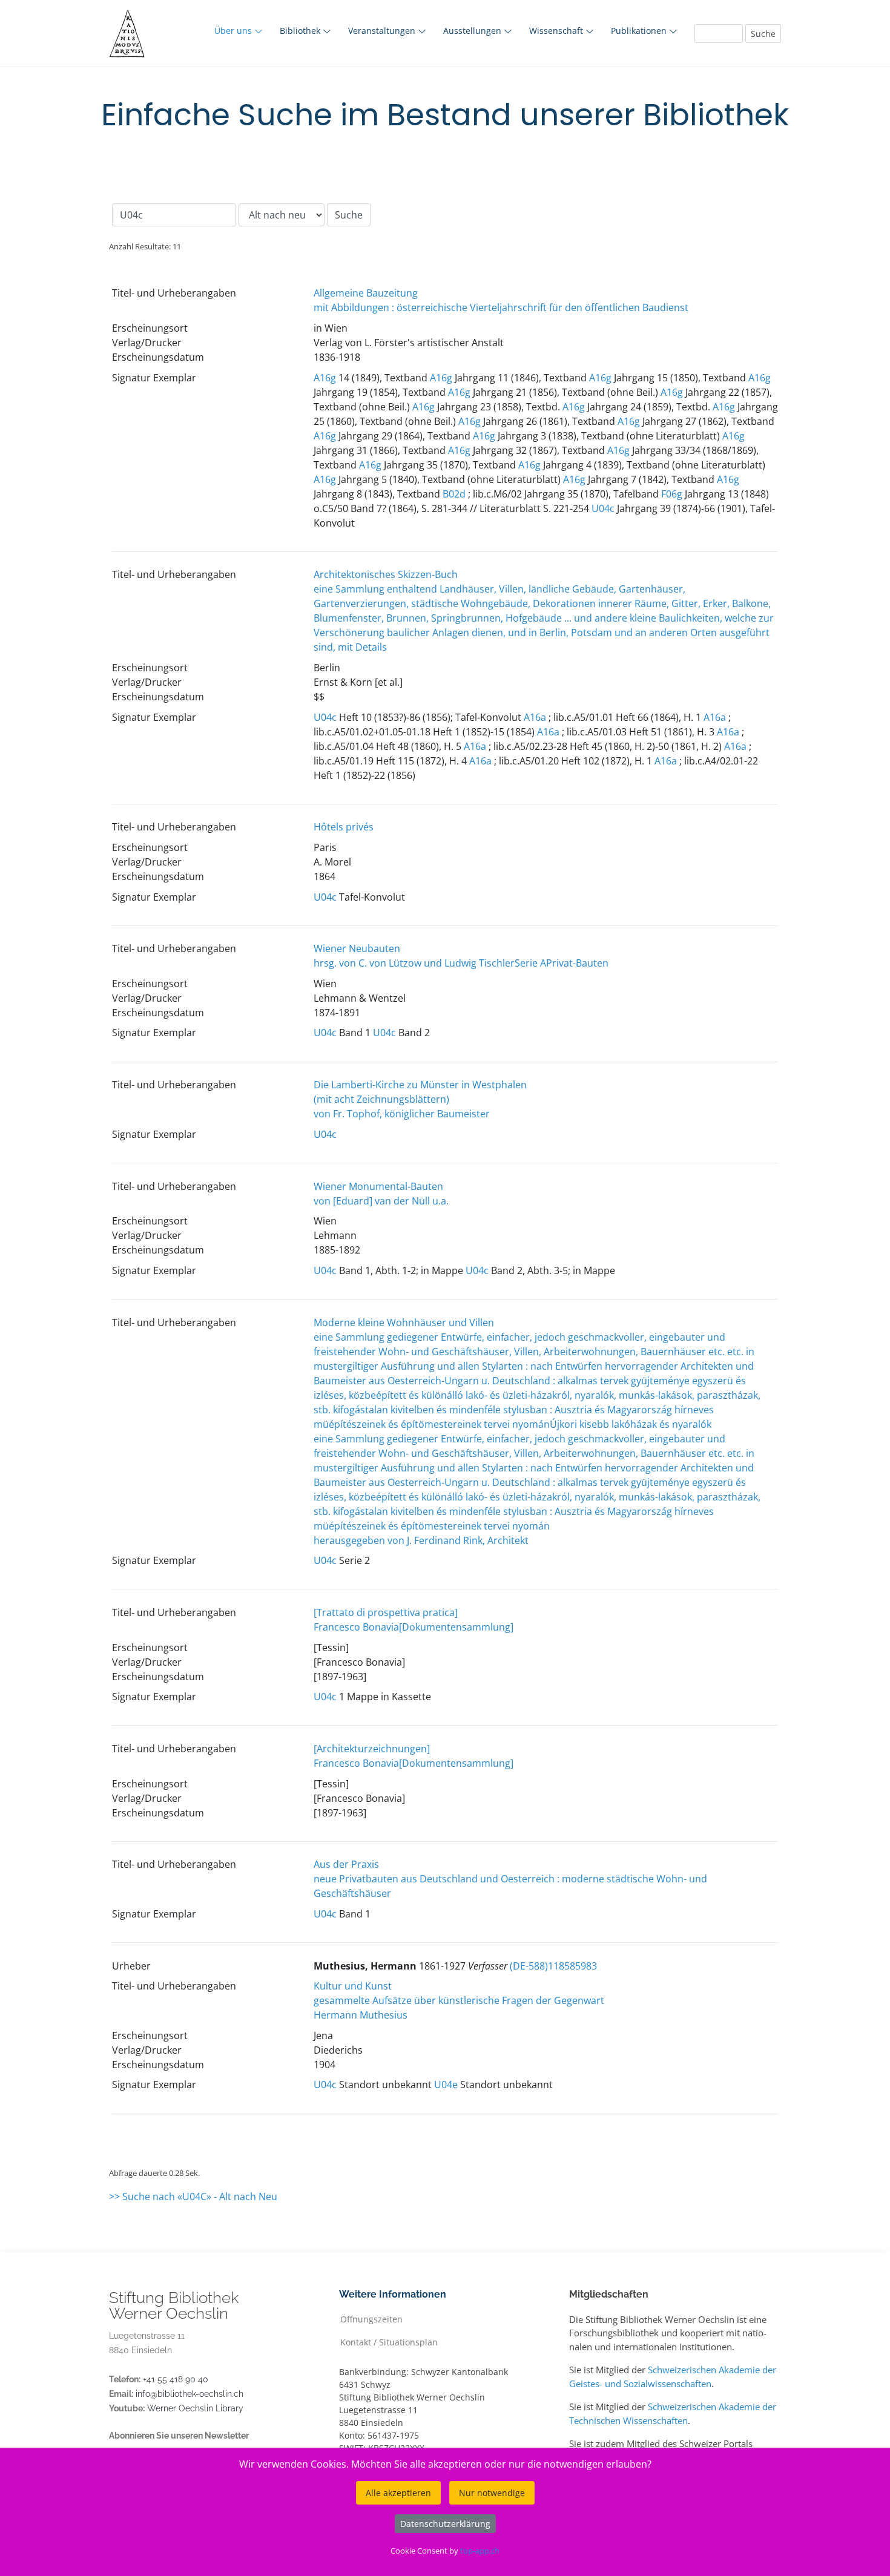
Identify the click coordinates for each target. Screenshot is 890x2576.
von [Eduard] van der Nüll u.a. (381, 1201)
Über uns (234, 31)
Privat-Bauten (577, 963)
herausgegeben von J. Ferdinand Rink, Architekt (421, 1540)
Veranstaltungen (383, 31)
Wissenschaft (557, 31)
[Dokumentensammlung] (456, 1627)
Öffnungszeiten (371, 2318)
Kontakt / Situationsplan (389, 2341)
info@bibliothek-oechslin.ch (190, 2394)
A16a (535, 717)
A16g (325, 378)
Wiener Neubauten (357, 948)
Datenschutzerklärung (445, 2524)
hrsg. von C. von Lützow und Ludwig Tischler (414, 963)
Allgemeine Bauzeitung (366, 293)
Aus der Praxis (346, 1864)
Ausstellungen (473, 31)
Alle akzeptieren (398, 2493)
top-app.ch (480, 2551)
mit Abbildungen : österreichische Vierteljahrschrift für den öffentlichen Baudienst (501, 307)
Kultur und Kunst (353, 1986)
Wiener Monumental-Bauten (378, 1186)
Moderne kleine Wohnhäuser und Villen (404, 1322)
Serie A (530, 963)
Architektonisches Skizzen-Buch (386, 574)
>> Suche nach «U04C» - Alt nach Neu (193, 2196)
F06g (672, 494)
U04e (446, 2085)
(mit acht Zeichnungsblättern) (381, 1099)
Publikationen (640, 31)
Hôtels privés (344, 827)
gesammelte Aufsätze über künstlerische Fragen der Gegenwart (459, 2000)
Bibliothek (301, 31)
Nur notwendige (492, 2493)
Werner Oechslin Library (195, 2408)
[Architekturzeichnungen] (372, 1749)
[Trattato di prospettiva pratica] (386, 1612)
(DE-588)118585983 (553, 1966)
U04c (603, 508)
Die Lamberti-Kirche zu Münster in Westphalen (420, 1085)
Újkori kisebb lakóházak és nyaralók (631, 1424)
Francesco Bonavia (356, 1627)
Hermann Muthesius (361, 2015)
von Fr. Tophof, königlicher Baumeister (402, 1114)
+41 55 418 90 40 (176, 2379)
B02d (454, 494)
